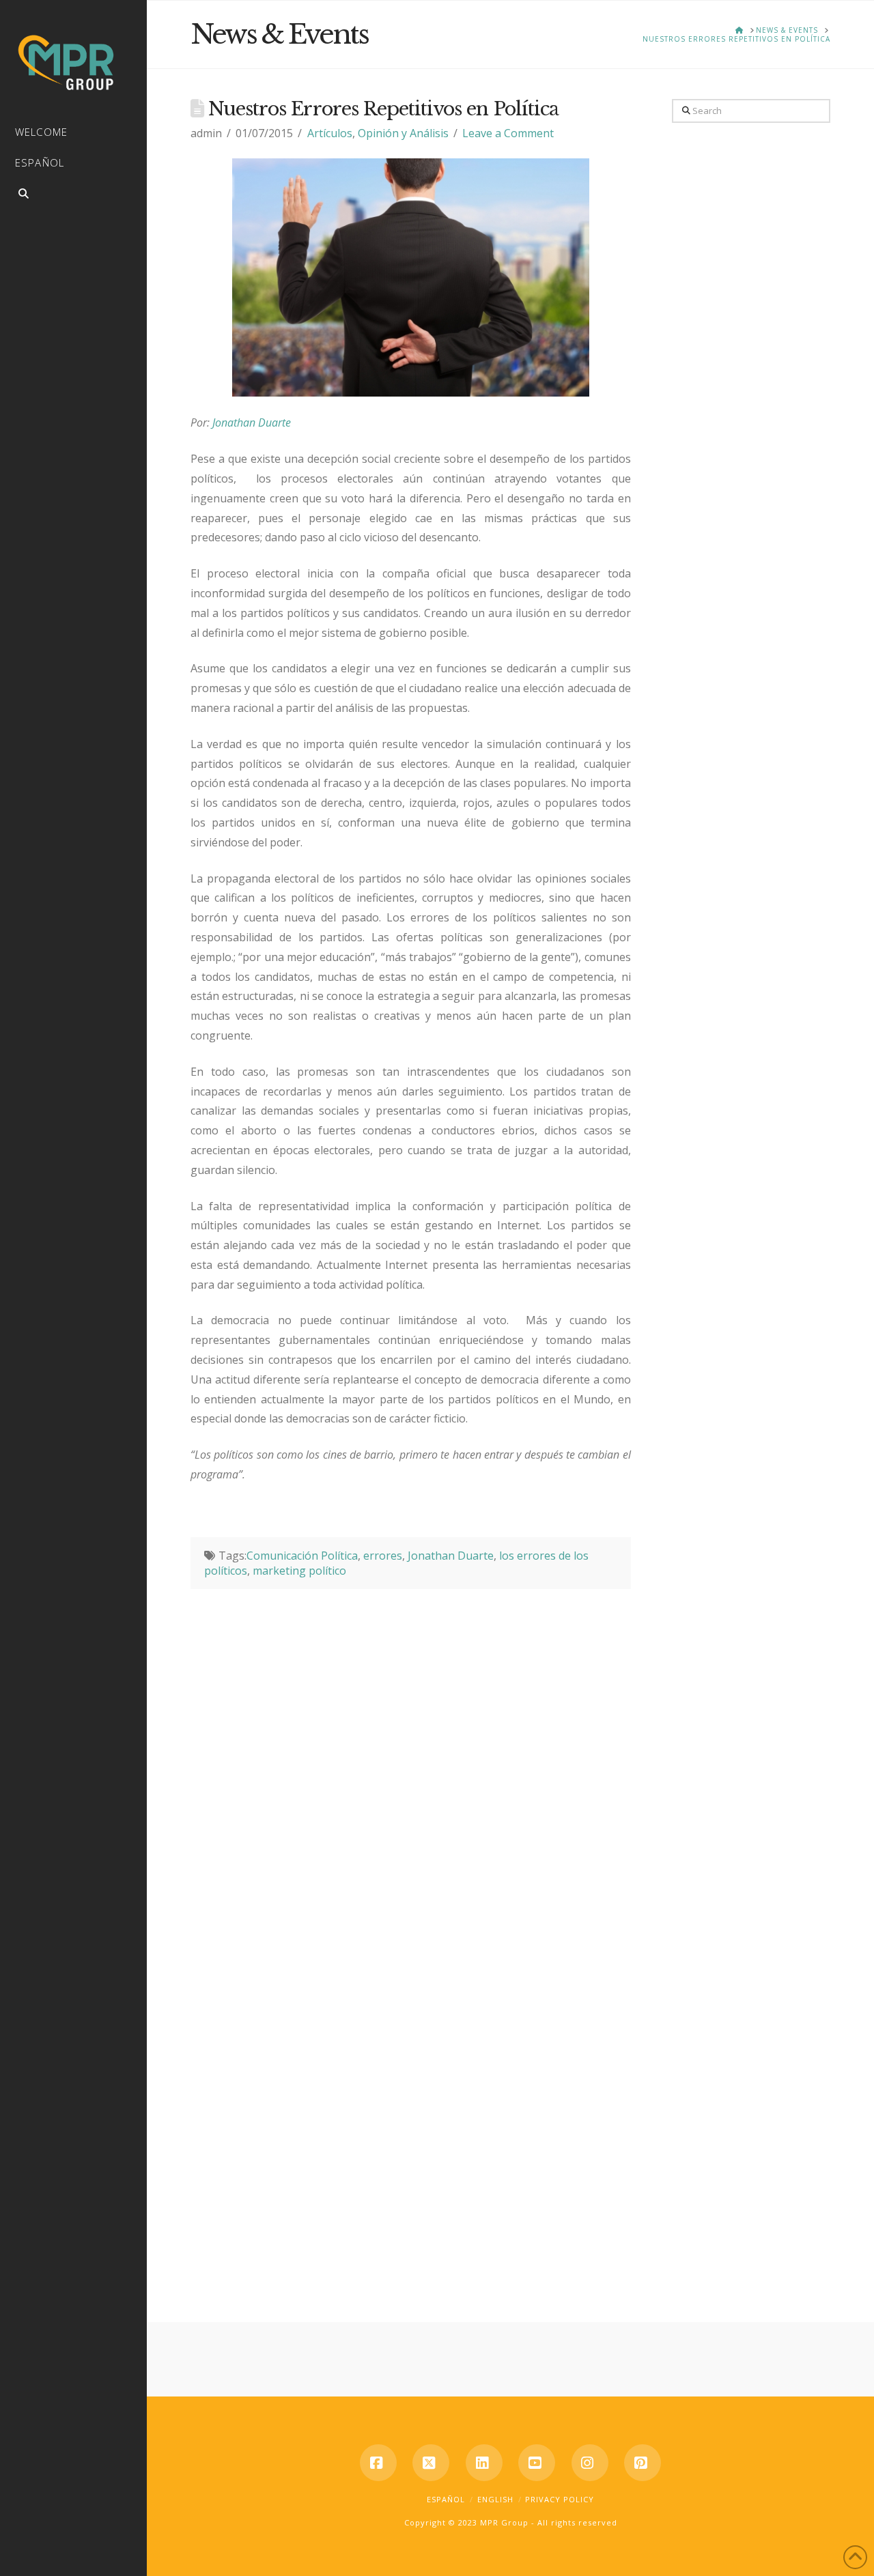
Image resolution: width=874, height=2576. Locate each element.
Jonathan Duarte (252, 423)
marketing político (299, 1571)
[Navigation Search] (73, 196)
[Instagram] (590, 2463)
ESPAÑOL (446, 2499)
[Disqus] (411, 1760)
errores (383, 1556)
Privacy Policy (560, 2499)
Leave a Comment (508, 133)
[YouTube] (537, 2463)
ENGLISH (495, 2499)
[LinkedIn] (484, 2463)
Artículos (330, 133)
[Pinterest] (643, 2463)
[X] (431, 2463)
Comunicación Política (302, 1556)
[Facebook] (378, 2463)
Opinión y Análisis (403, 133)
